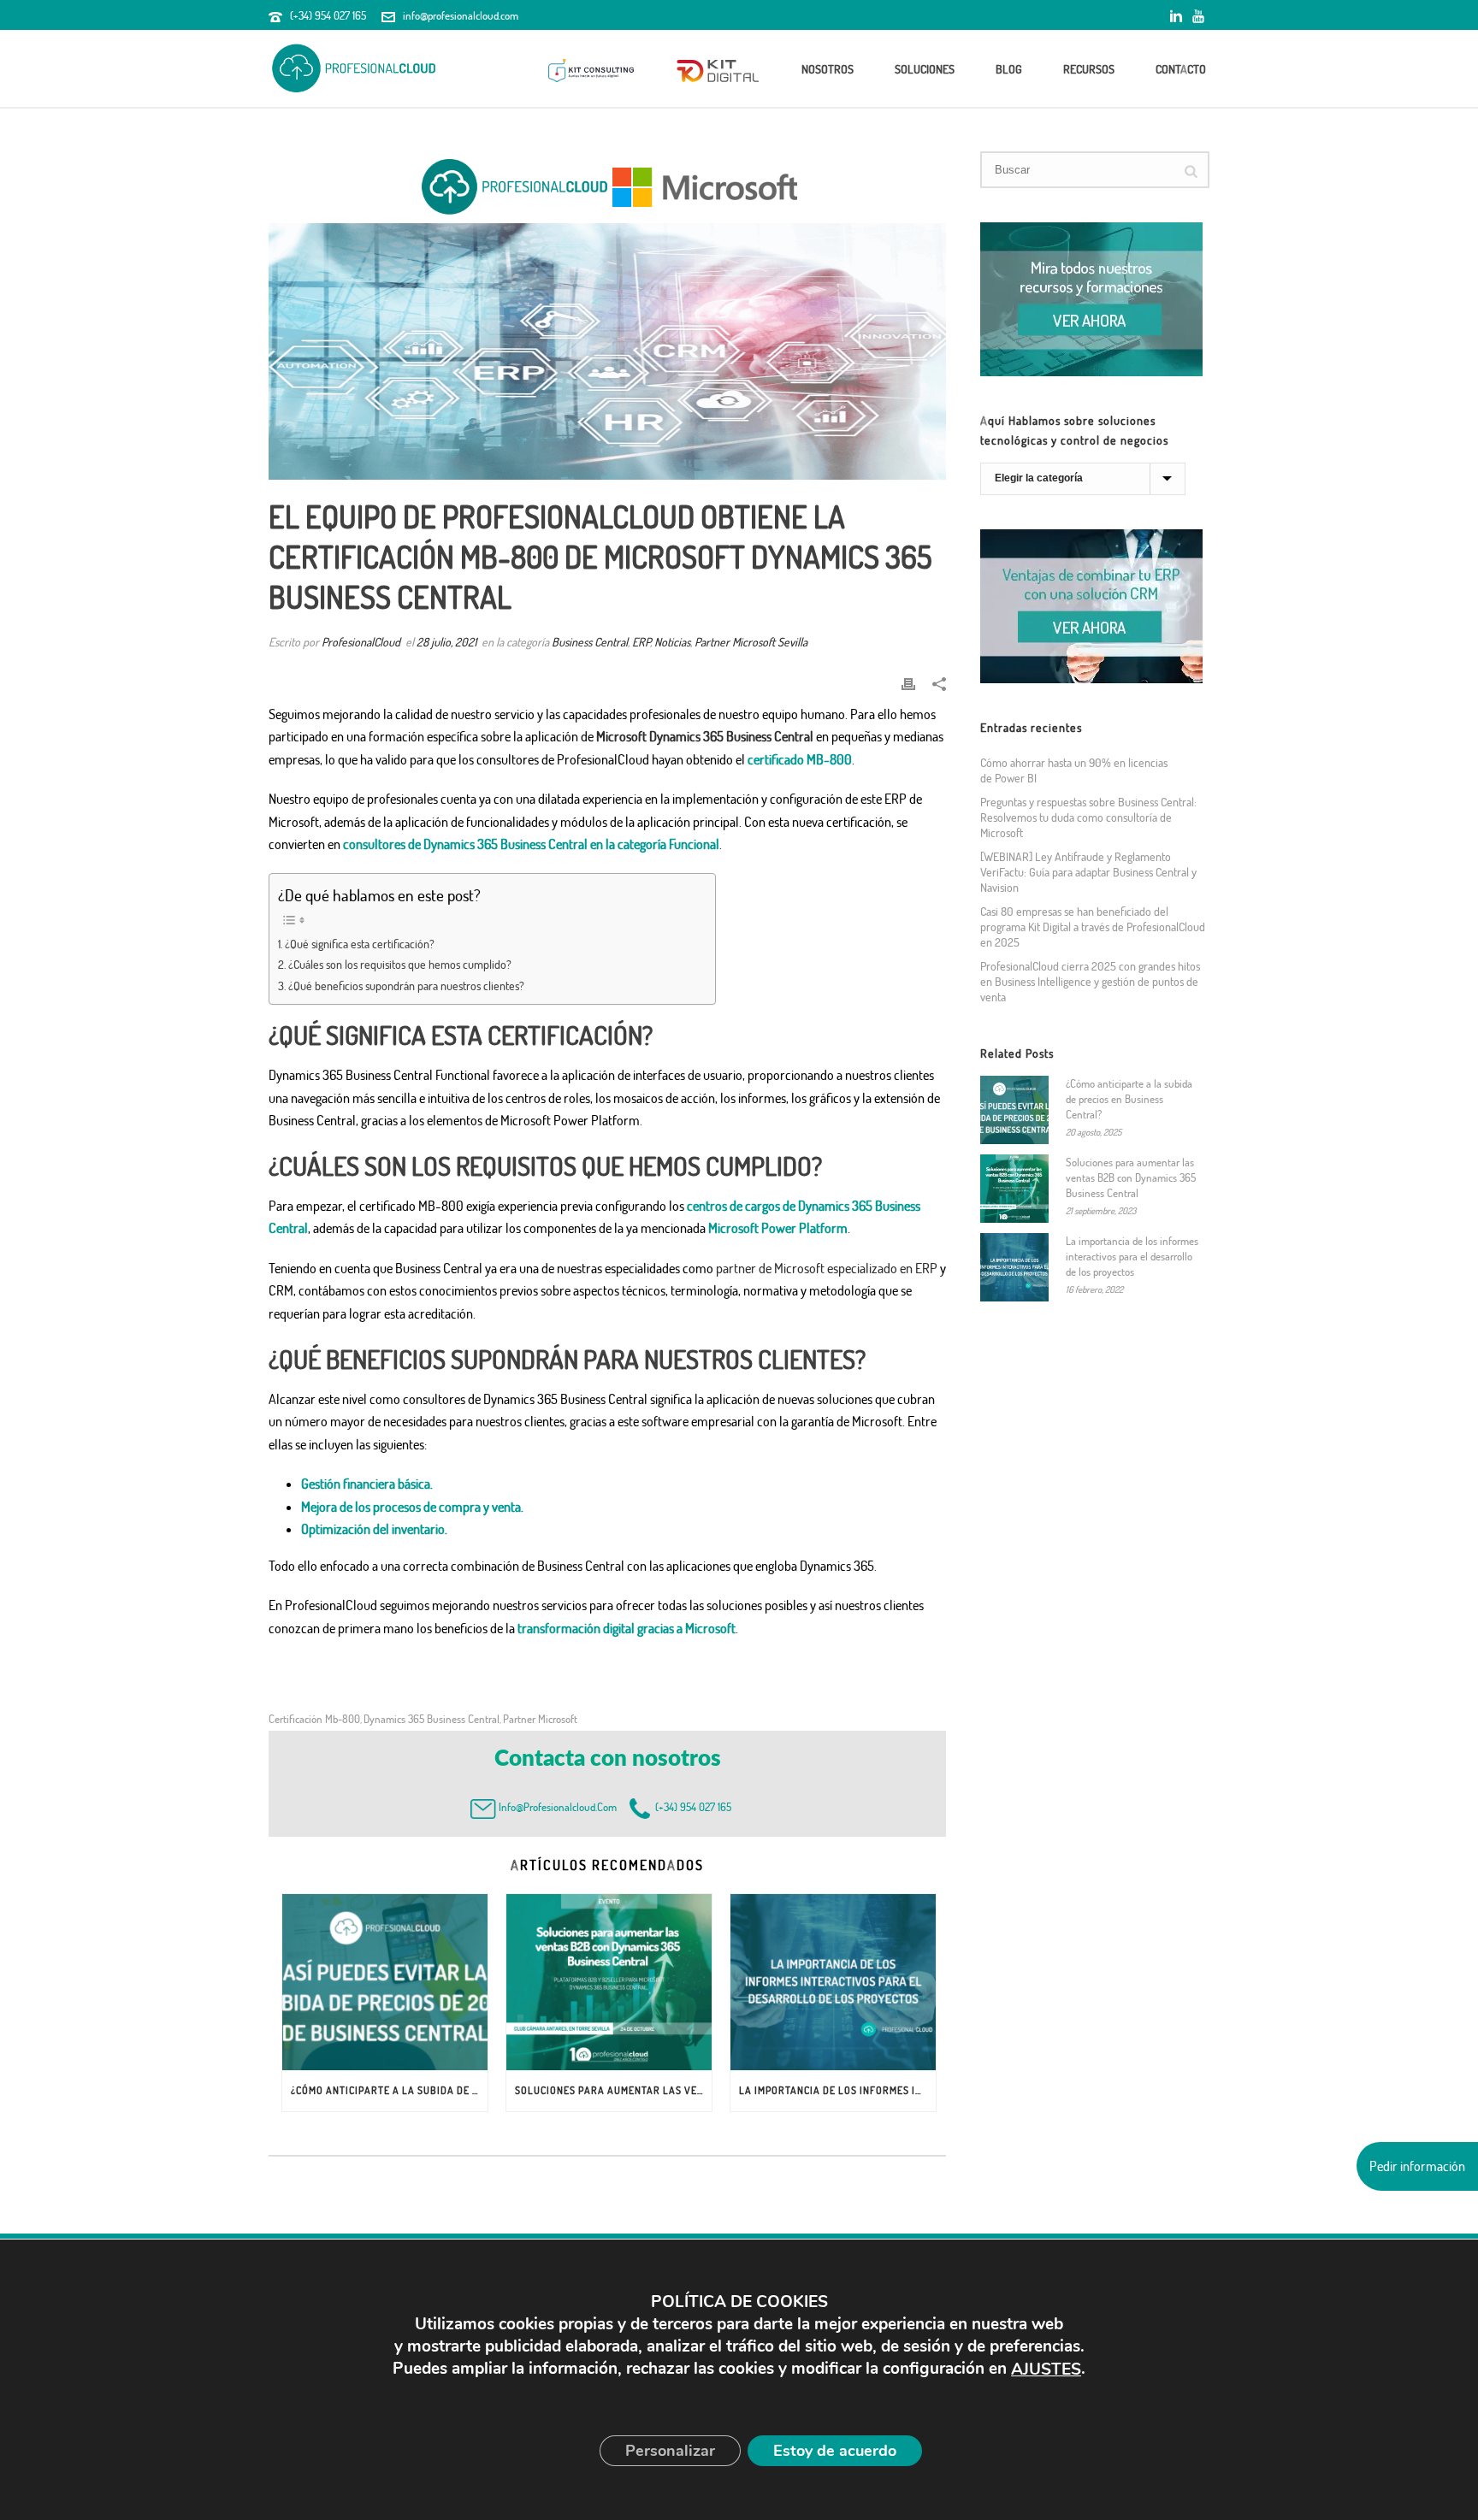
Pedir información (1417, 2166)
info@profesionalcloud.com (461, 15)
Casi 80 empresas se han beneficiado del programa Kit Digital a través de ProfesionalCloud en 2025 (1093, 927)
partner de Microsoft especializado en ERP (827, 1268)
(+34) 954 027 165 (328, 15)
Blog (1009, 69)
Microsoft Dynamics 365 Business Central (705, 736)
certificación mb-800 (314, 1719)
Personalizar (670, 2451)
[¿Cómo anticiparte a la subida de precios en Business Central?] (385, 1982)
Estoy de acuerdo (835, 2451)
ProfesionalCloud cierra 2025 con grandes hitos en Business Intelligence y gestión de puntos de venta (1090, 981)
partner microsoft (540, 1719)
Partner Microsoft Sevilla (751, 642)
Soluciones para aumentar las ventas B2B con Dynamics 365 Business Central (613, 2090)
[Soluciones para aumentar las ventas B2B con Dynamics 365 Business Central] (609, 1982)
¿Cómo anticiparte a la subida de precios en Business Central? (389, 2090)
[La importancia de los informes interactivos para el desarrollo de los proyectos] (833, 1982)
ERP (641, 642)
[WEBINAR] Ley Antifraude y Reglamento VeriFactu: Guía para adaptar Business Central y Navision (1088, 872)
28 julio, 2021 (446, 642)
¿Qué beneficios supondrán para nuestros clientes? (406, 985)
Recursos (1089, 69)
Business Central (590, 642)
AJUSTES (1046, 2370)
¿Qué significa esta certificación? (360, 943)
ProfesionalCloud (361, 642)
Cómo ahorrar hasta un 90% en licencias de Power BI (1074, 770)
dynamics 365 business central (432, 1719)
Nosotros (828, 69)
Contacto (1181, 69)
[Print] (908, 683)
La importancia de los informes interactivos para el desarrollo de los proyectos (837, 2090)
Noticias (672, 642)
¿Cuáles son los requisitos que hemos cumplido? (400, 964)
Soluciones (925, 69)
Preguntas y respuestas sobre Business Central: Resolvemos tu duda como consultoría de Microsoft (1088, 817)
